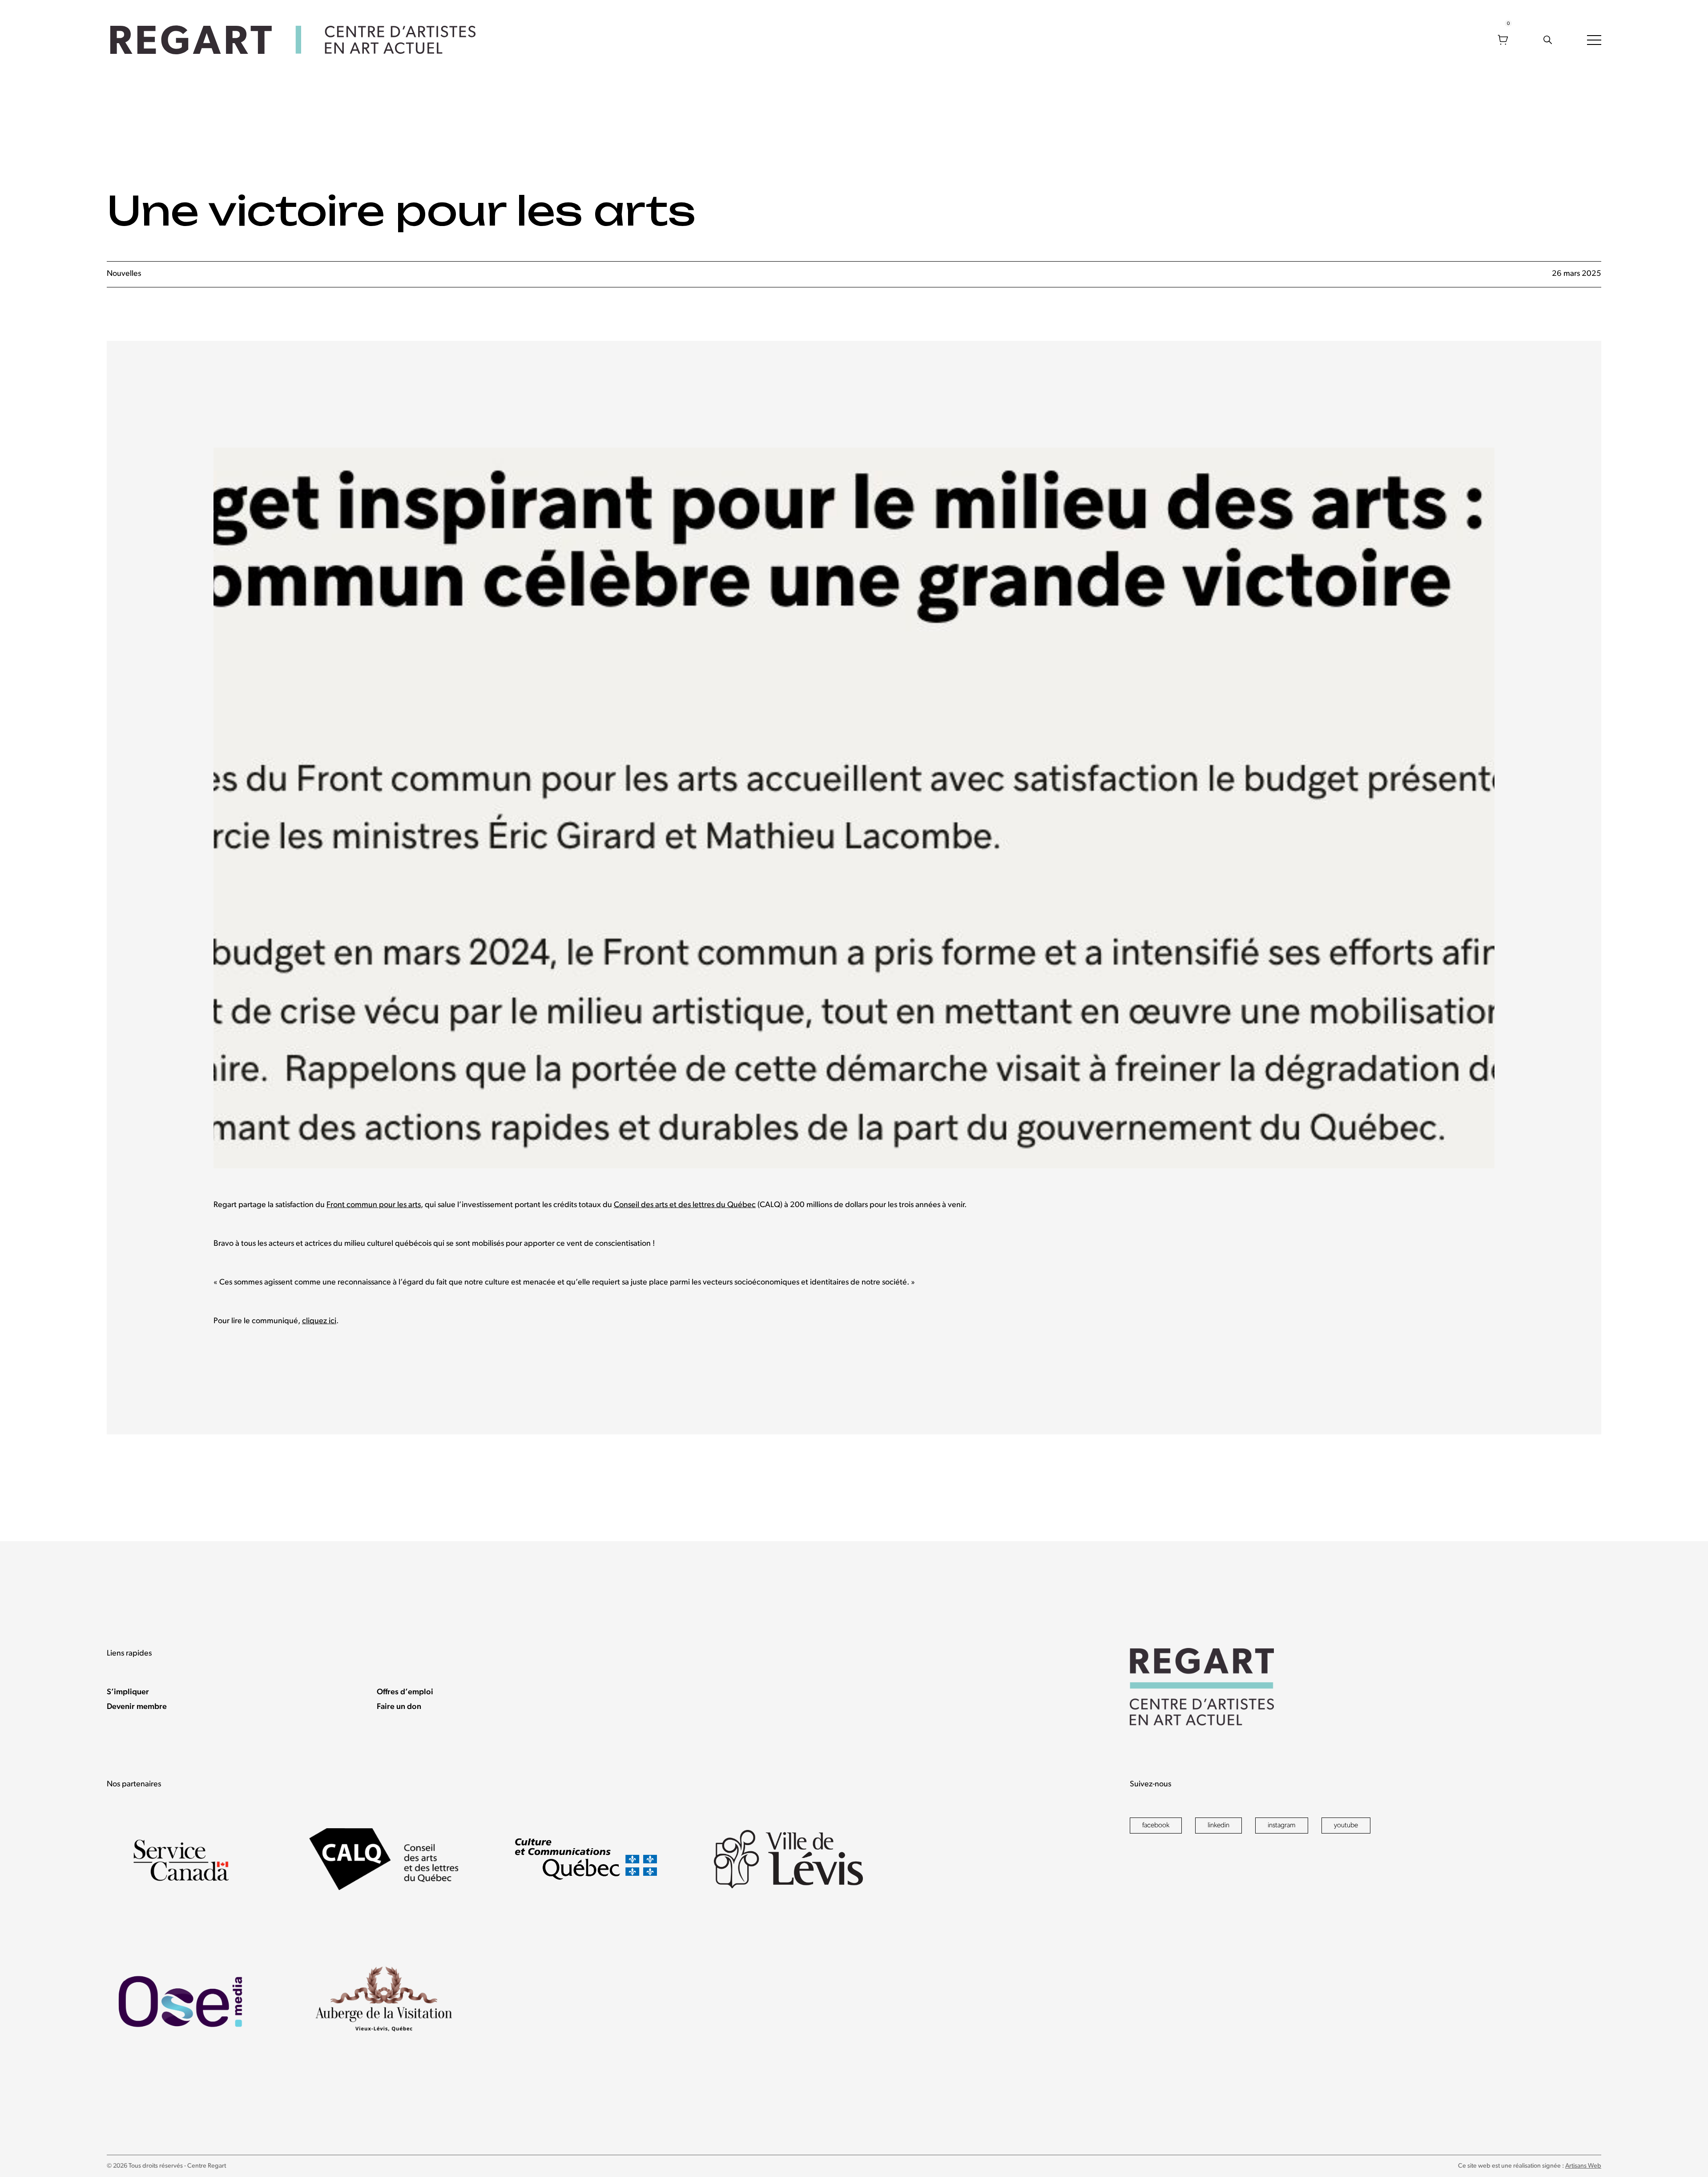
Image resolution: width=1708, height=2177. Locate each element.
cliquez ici (319, 1321)
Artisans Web (1583, 2166)
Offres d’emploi (405, 1692)
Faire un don (399, 1707)
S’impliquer (128, 1692)
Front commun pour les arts (374, 1205)
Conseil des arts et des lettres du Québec (685, 1205)
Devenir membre (137, 1707)
